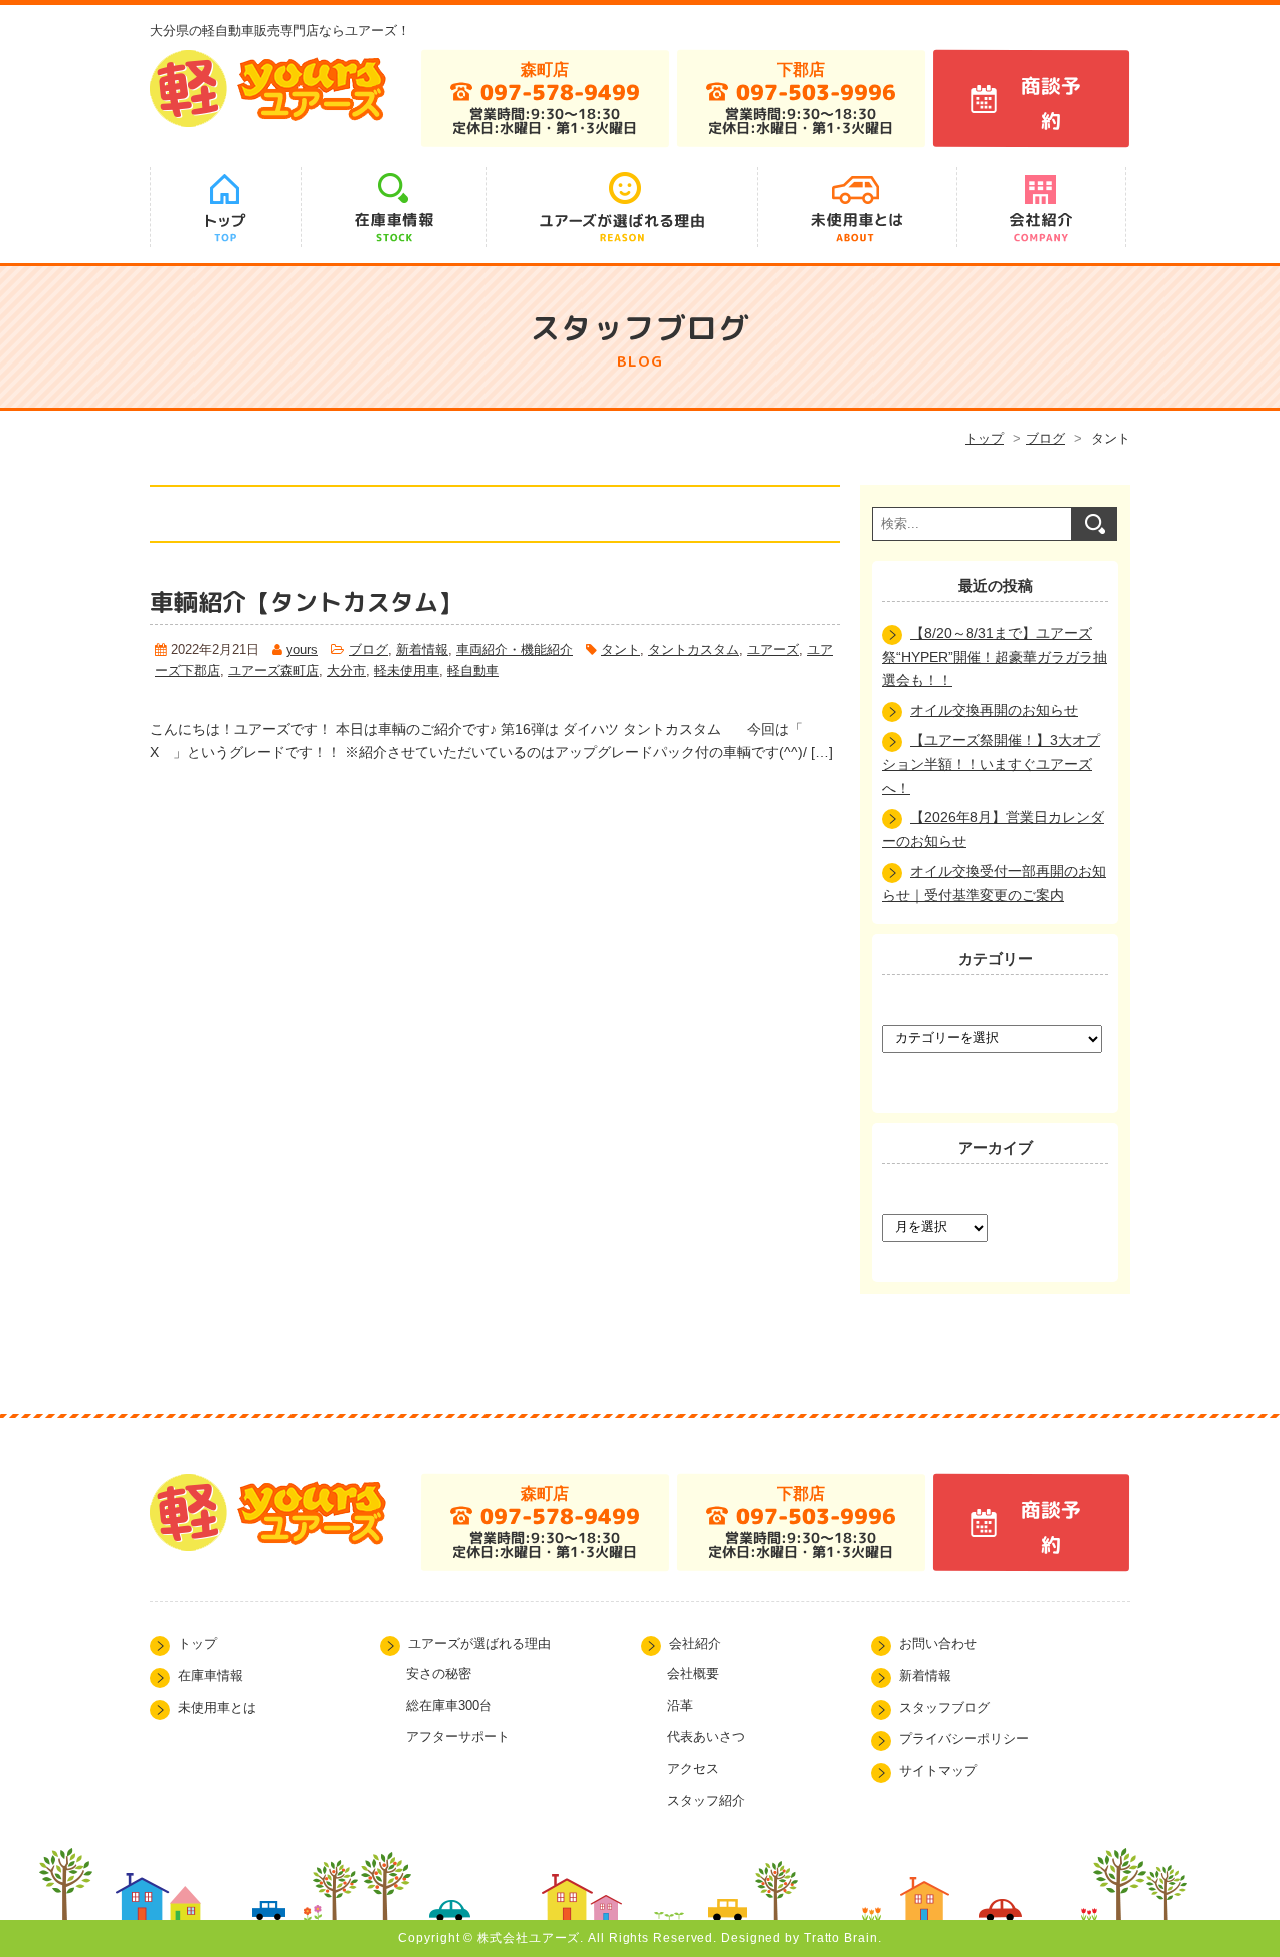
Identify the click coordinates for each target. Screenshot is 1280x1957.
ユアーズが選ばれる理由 (479, 1644)
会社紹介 (695, 1644)
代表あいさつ (706, 1736)
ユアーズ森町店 (273, 671)
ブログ (1045, 438)
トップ (984, 438)
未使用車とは (217, 1708)
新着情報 (422, 650)
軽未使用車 (406, 671)
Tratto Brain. (843, 1938)
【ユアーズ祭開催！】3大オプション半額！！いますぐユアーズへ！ (991, 764)
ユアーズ (773, 650)
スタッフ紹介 (706, 1800)
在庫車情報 (210, 1676)
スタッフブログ (944, 1708)
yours (302, 650)
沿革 (680, 1705)
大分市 (346, 671)
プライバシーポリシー (964, 1739)
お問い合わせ (938, 1644)
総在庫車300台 (449, 1705)
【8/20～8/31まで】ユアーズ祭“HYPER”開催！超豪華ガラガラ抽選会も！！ (994, 657)
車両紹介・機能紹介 (514, 650)
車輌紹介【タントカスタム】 (306, 602)
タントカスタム (693, 650)
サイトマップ (938, 1771)
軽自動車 (473, 671)
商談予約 (1050, 103)
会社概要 (693, 1673)
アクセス (693, 1768)
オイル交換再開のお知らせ (994, 710)
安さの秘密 (438, 1673)
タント (620, 650)
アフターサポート (458, 1736)
